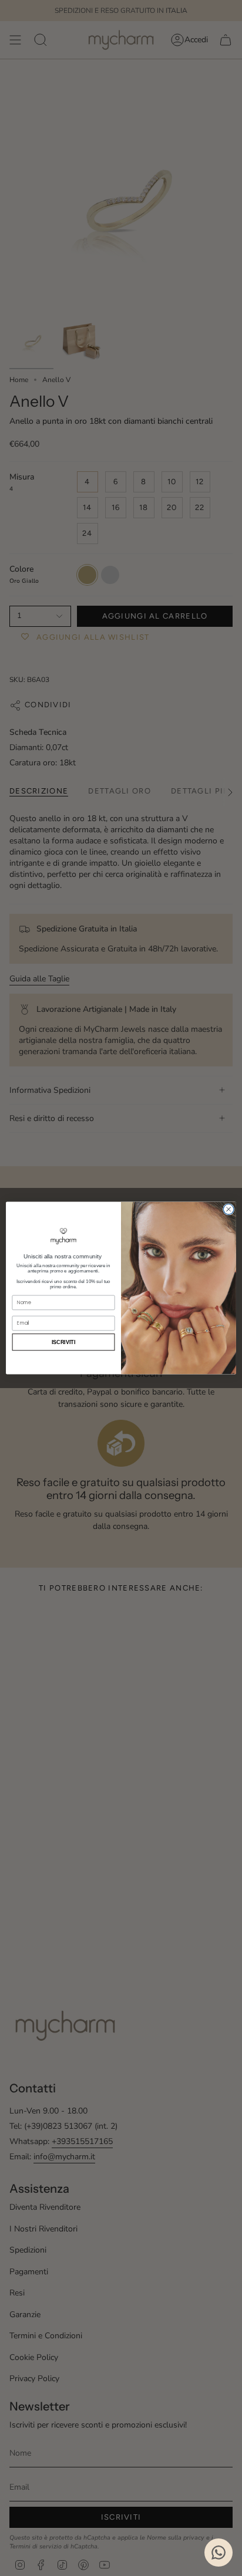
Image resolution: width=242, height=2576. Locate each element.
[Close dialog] (228, 1210)
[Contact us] (219, 2553)
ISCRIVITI (64, 1342)
